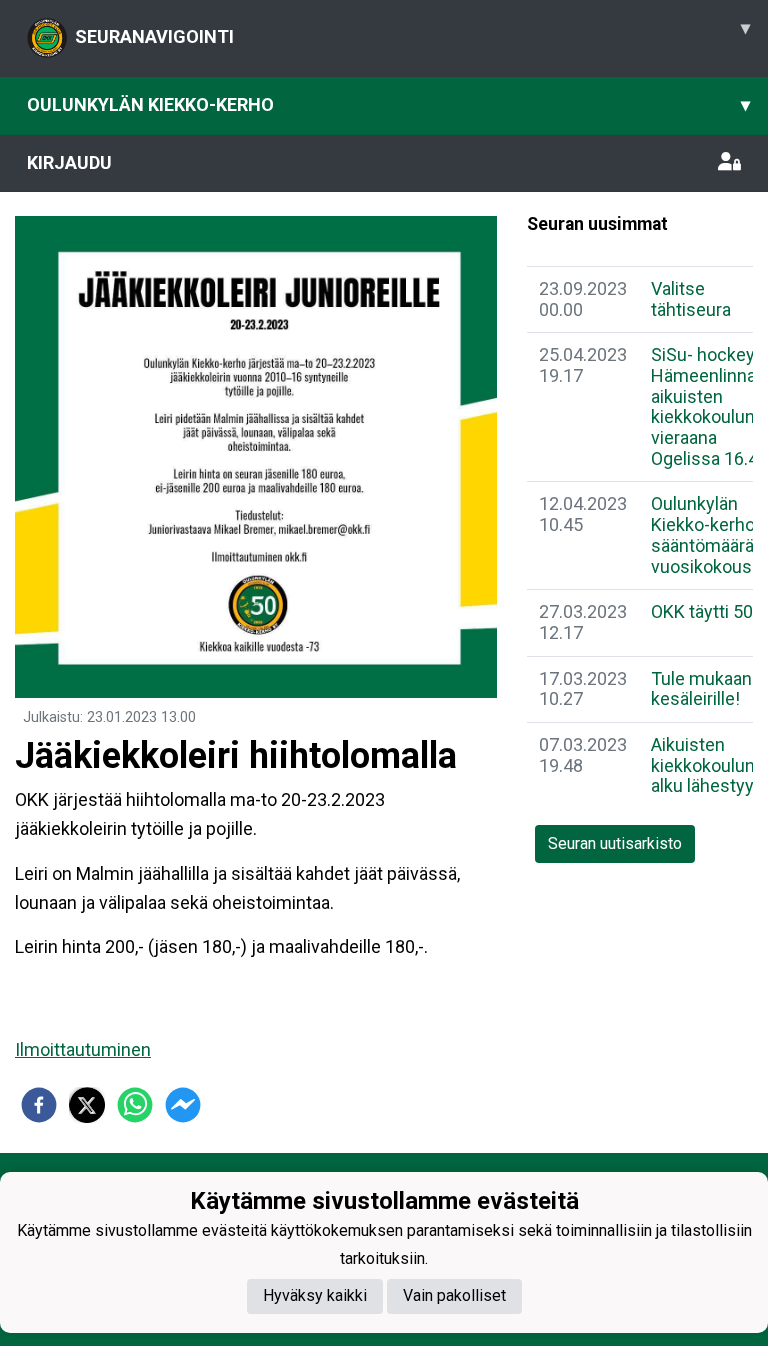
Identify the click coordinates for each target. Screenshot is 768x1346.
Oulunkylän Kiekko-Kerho (388, 104)
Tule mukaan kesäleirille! (701, 689)
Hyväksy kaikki (315, 1295)
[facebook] (39, 1105)
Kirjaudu (69, 162)
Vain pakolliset (454, 1295)
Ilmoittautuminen (83, 1049)
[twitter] (87, 1105)
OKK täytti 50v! (709, 611)
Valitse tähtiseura (691, 299)
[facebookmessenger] (183, 1105)
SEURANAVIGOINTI (412, 32)
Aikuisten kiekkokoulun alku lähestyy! (705, 765)
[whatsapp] (135, 1105)
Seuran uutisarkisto (615, 843)
